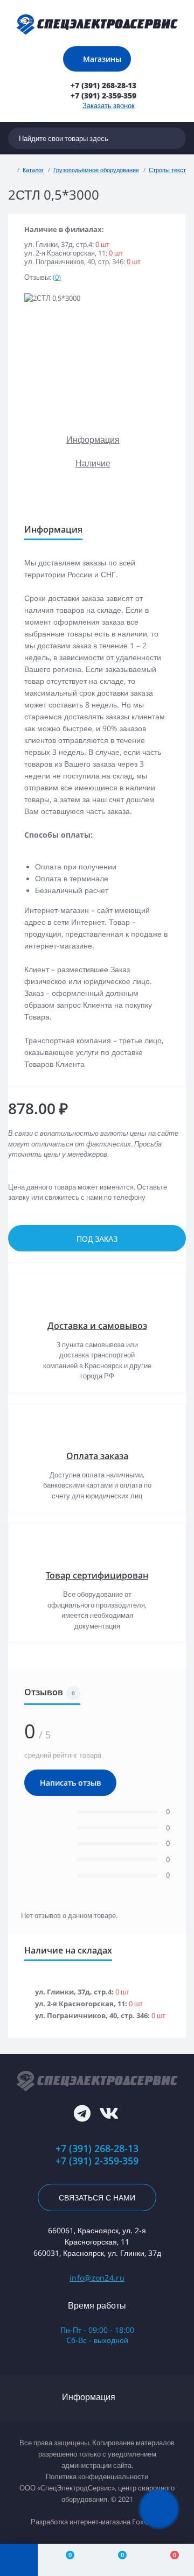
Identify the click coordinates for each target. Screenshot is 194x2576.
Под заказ (97, 1239)
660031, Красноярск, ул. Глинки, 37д (97, 2253)
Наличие (93, 463)
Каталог (33, 170)
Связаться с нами (97, 2198)
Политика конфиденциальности (97, 2476)
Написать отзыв (70, 1783)
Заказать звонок (109, 105)
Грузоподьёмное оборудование (96, 170)
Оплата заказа (97, 1456)
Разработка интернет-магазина (81, 2522)
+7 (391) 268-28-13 (97, 2149)
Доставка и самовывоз (97, 1326)
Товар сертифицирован (97, 1575)
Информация (93, 440)
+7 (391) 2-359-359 (97, 2161)
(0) (57, 277)
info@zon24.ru (97, 2278)
